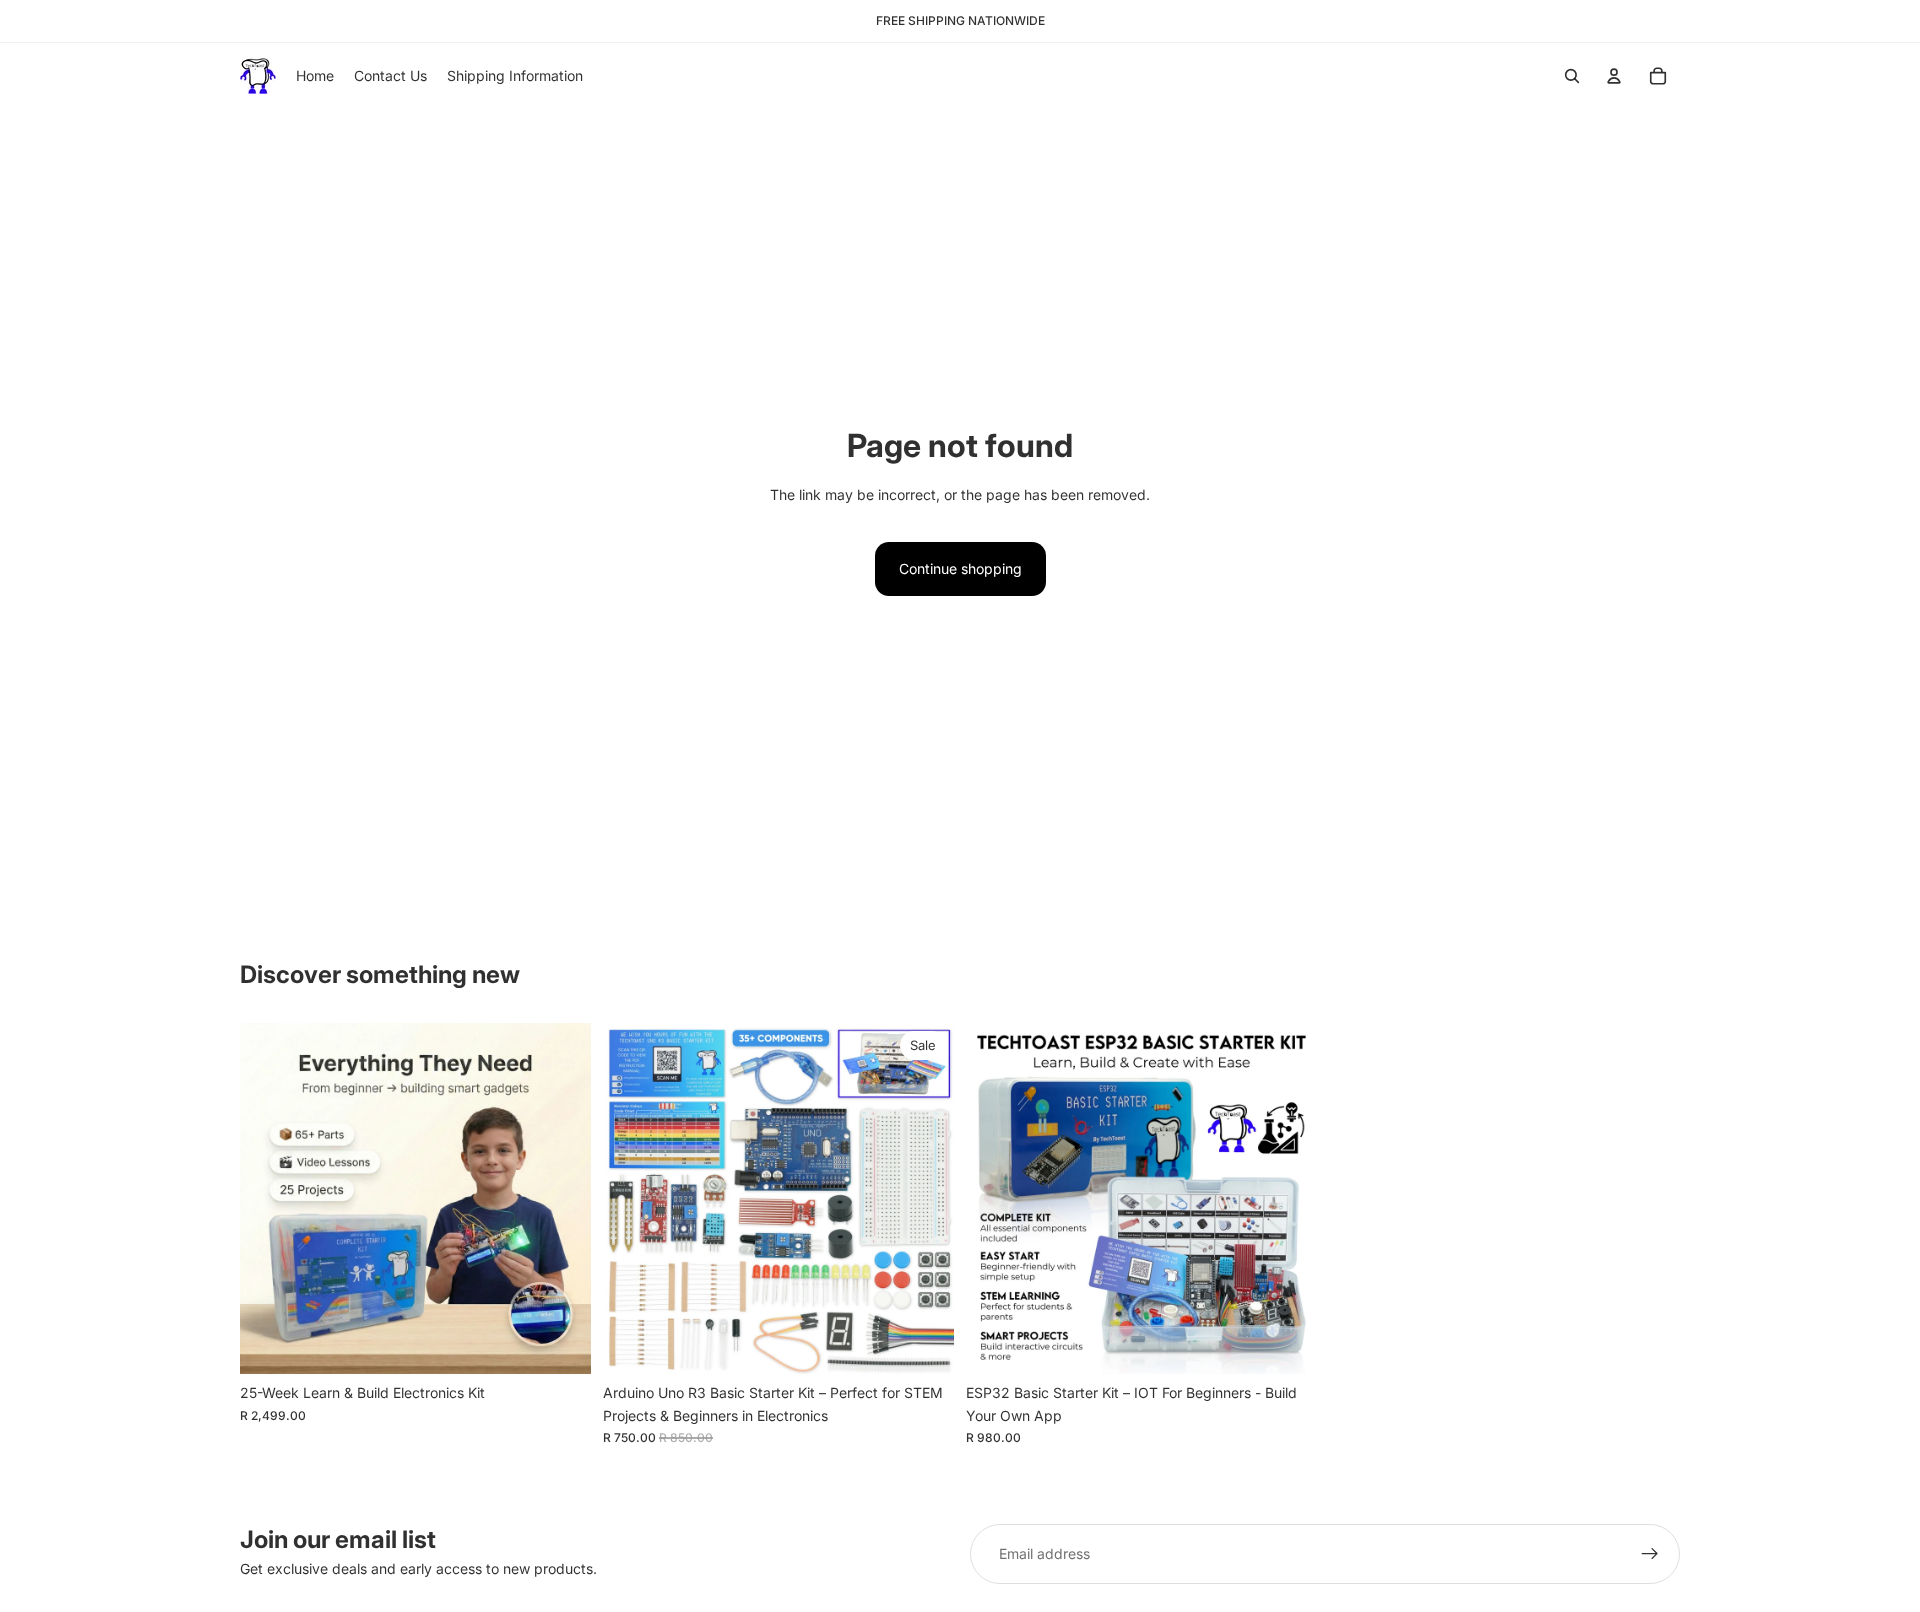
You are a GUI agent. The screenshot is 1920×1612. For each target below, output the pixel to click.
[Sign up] (1650, 1554)
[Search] (1572, 76)
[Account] (1614, 76)
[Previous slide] (270, 1199)
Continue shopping (960, 568)
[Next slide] (561, 1199)
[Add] (560, 1344)
